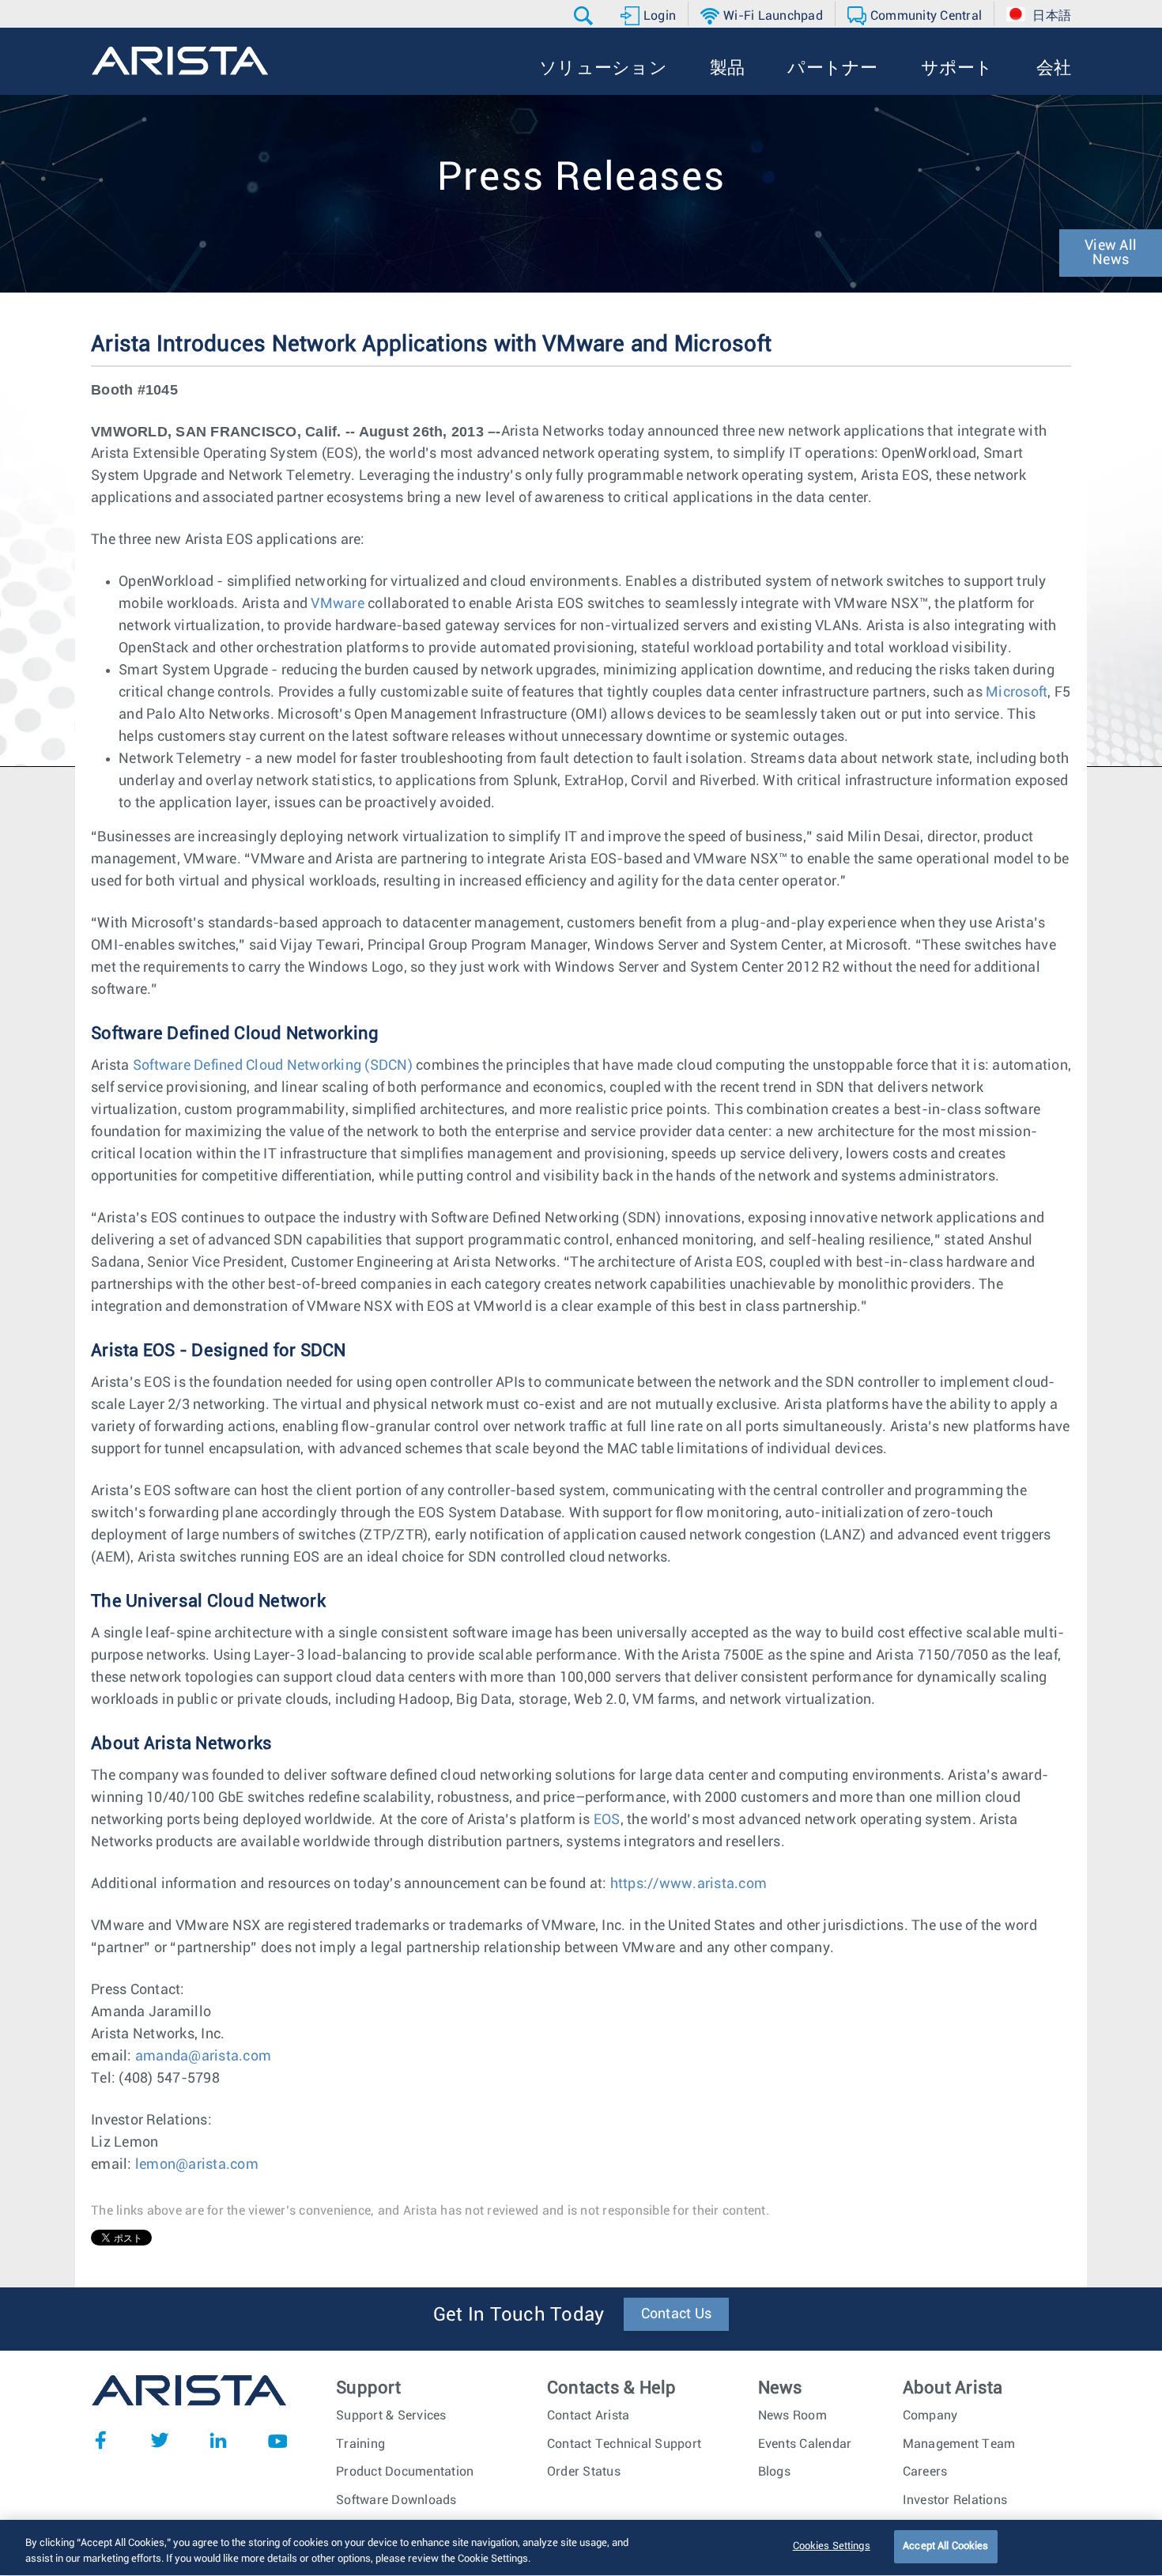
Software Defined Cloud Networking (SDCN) (273, 1066)
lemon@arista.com (197, 2165)
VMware (338, 604)
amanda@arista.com (203, 2057)
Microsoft (1017, 693)
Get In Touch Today (519, 2315)
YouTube (277, 2440)
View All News (1111, 253)
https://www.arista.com (689, 1884)
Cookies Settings (832, 2546)
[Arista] (180, 61)
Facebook (100, 2440)
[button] (585, 16)
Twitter (160, 2440)
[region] (581, 2548)
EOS (607, 1820)
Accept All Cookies (945, 2546)
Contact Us (677, 2314)
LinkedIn (218, 2440)
